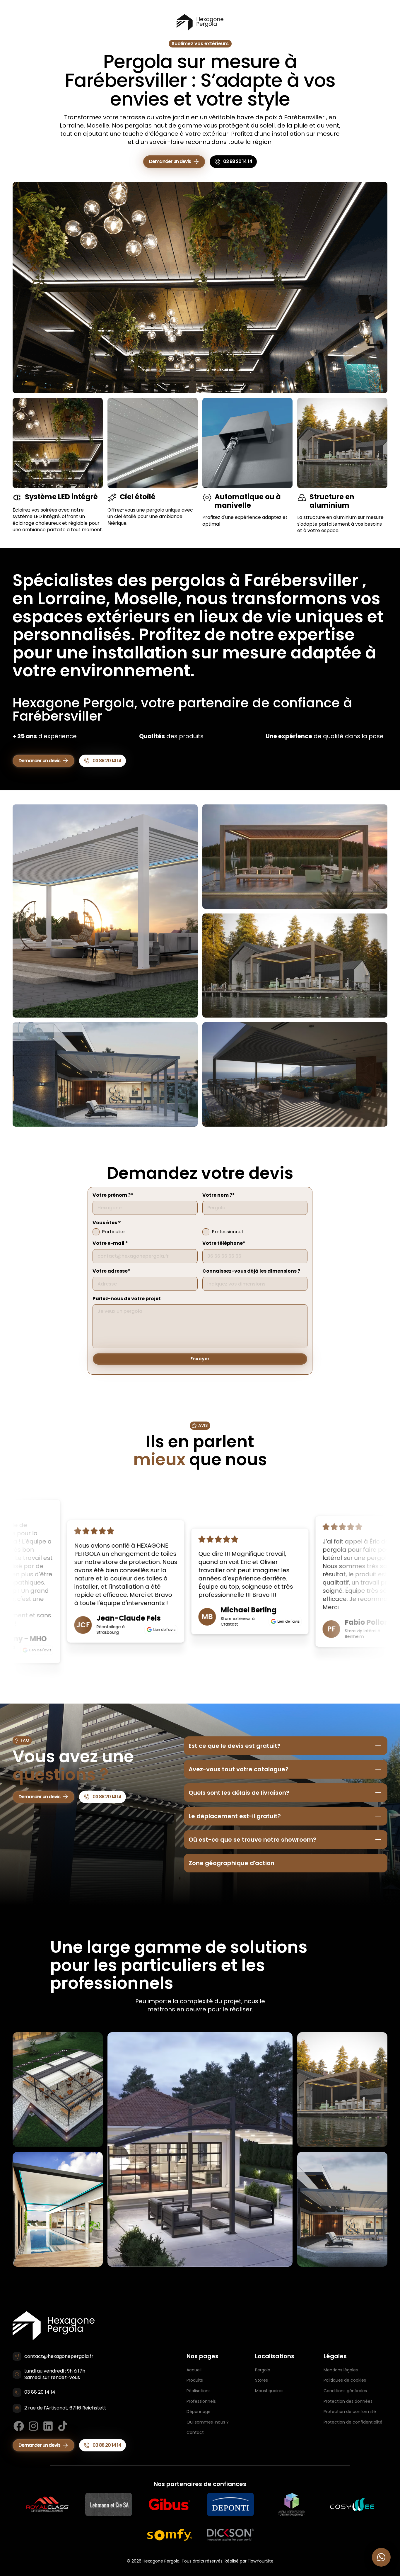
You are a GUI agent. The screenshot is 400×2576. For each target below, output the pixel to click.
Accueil (194, 2370)
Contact (195, 2432)
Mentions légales (341, 2370)
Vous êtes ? (107, 1223)
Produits (195, 2380)
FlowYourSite (261, 2561)
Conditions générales (345, 2391)
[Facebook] (19, 2426)
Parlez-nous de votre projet (127, 1299)
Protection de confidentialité (353, 2422)
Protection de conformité (350, 2412)
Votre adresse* (111, 1271)
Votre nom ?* (219, 1195)
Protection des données (348, 2401)
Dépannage (199, 2412)
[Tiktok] (63, 2426)
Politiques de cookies (345, 2380)
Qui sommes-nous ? (208, 2422)
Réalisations (199, 2391)
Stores (261, 2380)
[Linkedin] (48, 2426)
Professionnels (201, 2401)
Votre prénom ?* (113, 1195)
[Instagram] (33, 2426)
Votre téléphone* (224, 1243)
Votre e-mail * (110, 1243)
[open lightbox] (105, 911)
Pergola (263, 2370)
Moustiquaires (269, 2391)
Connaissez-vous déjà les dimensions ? (251, 1271)
